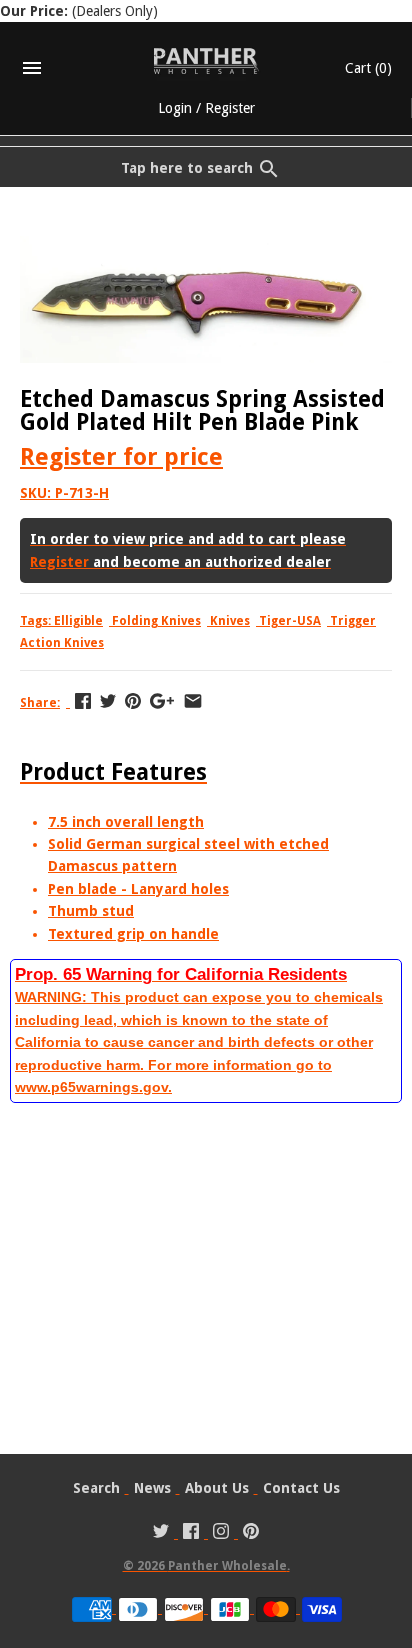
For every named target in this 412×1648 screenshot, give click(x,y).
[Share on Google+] (162, 701)
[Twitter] (161, 1533)
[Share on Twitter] (108, 701)
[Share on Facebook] (83, 701)
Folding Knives (156, 621)
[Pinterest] (251, 1533)
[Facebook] (191, 1533)
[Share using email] (193, 701)
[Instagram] (221, 1533)
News (152, 1488)
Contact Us (301, 1488)
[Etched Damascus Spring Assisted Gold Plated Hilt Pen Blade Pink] (206, 247)
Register (230, 108)
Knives (230, 621)
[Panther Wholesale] (206, 61)
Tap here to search (187, 168)
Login (175, 108)
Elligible (78, 621)
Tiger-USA (290, 621)
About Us (217, 1488)
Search (96, 1488)
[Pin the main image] (133, 701)
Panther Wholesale (227, 1566)
